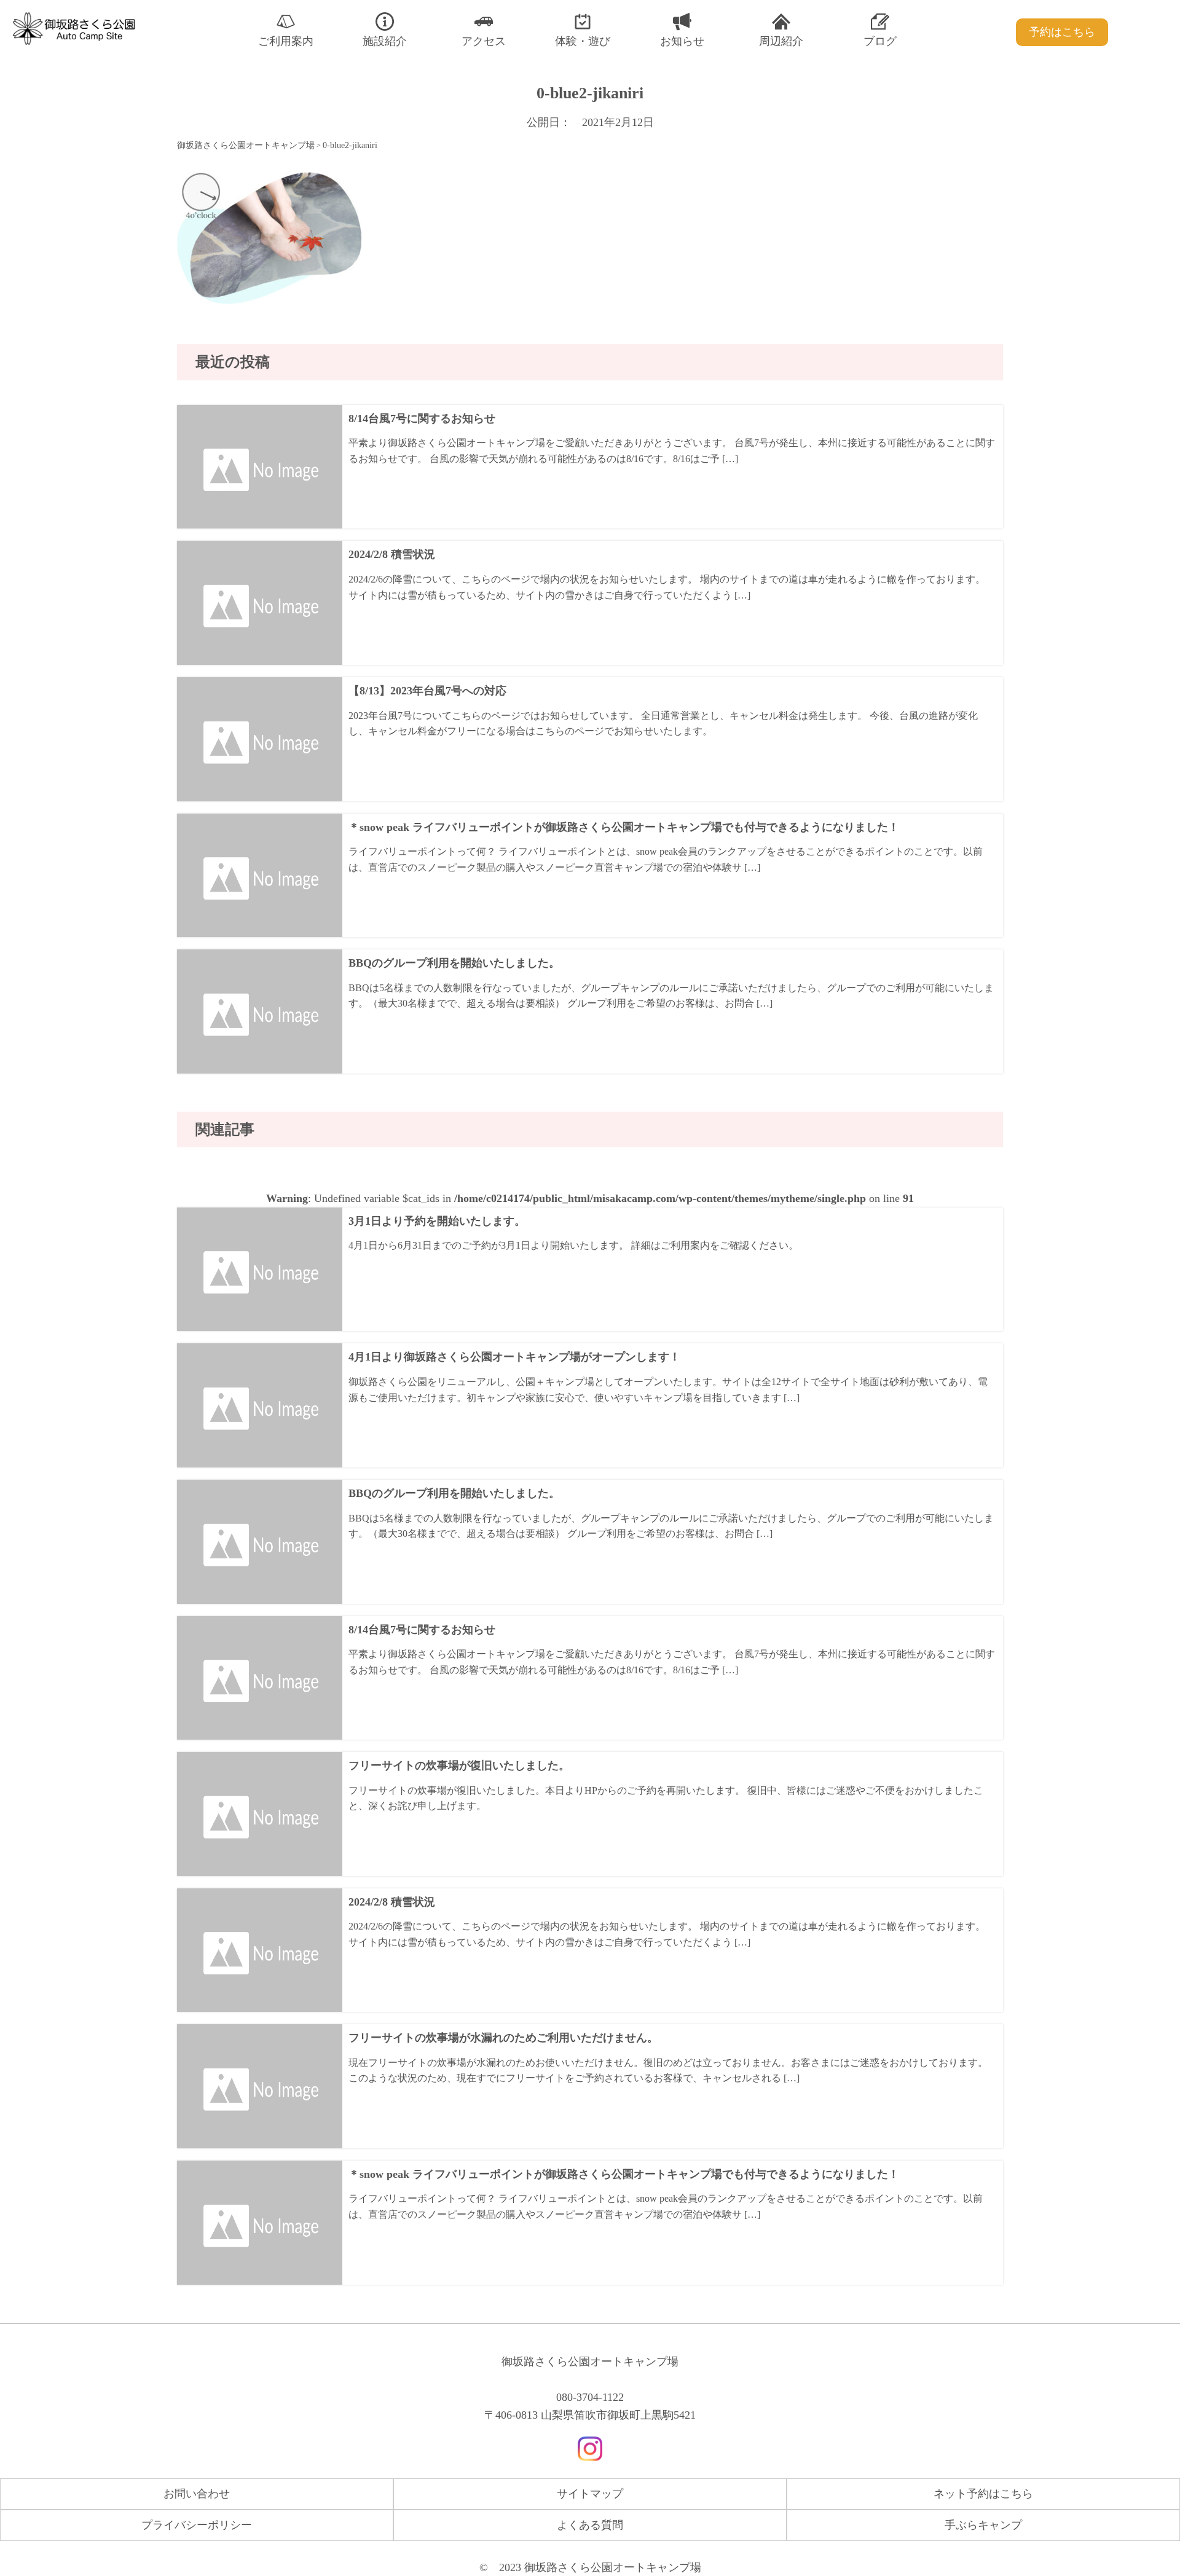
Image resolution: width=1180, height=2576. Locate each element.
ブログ (880, 41)
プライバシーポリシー (197, 2525)
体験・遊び (583, 41)
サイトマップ (590, 2494)
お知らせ (682, 41)
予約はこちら (1062, 32)
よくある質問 (590, 2525)
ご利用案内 (286, 41)
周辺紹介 (781, 41)
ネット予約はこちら (983, 2494)
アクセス (484, 41)
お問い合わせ (197, 2494)
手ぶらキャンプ (983, 2525)
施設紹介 (385, 41)
